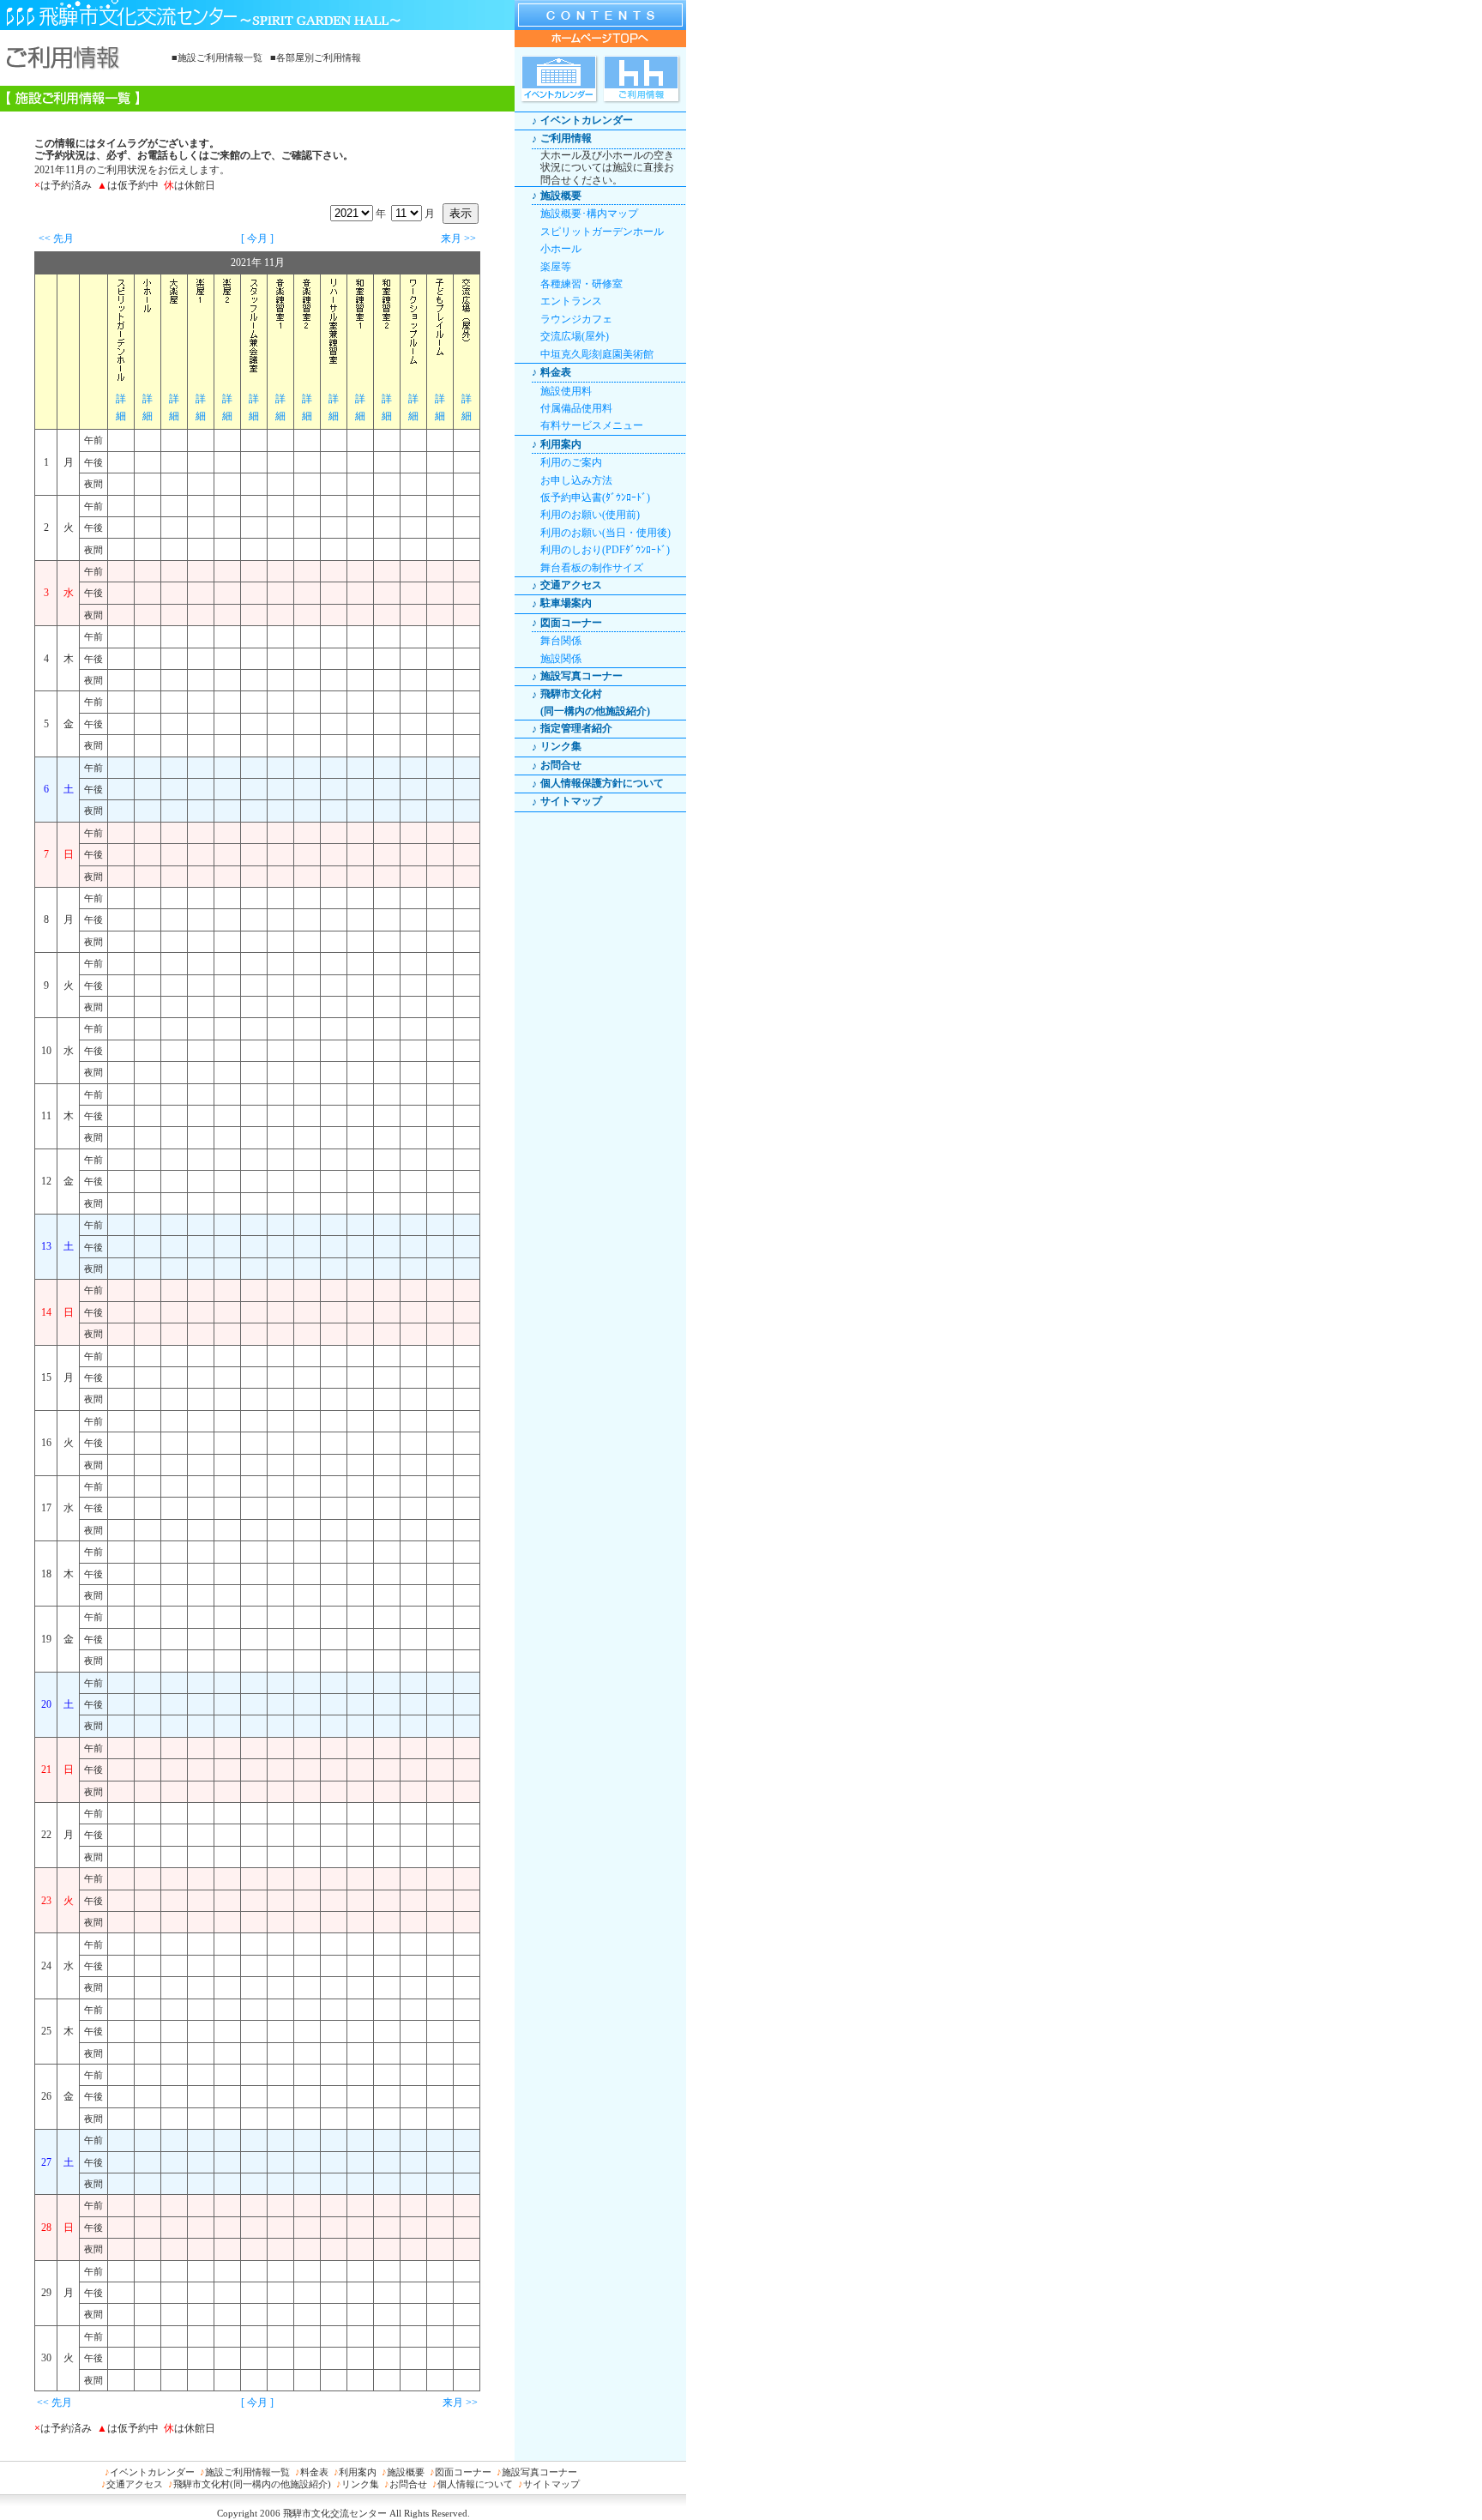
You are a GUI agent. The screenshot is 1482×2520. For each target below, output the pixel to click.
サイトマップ (571, 801)
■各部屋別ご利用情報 (316, 57)
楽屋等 (556, 267)
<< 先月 (56, 238)
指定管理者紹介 (576, 728)
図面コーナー (463, 2472)
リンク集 (561, 746)
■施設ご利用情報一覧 (217, 57)
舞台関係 (561, 641)
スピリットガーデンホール (602, 232)
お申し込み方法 (576, 480)
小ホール (561, 249)
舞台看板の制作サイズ (592, 568)
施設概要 (406, 2472)
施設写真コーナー (581, 676)
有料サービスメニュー (592, 425)
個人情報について (475, 2484)
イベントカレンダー (587, 120)
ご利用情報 (566, 138)
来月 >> (458, 238)
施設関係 (561, 659)
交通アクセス (571, 585)
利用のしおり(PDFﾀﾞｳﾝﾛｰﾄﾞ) (605, 550)
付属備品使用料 (576, 408)
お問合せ (561, 765)
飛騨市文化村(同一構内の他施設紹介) (252, 2484)
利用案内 (358, 2472)
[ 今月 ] (257, 238)
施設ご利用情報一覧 (247, 2472)
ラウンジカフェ (576, 319)
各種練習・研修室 (581, 284)
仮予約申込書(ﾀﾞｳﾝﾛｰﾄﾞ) (595, 497)
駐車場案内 (566, 603)
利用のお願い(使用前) (590, 515)
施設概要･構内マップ (589, 214)
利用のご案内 (571, 462)
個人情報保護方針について (602, 783)
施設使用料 (566, 391)
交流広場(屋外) (575, 336)
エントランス (571, 301)
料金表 (314, 2472)
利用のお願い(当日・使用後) (605, 533)
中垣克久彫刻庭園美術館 (597, 354)
